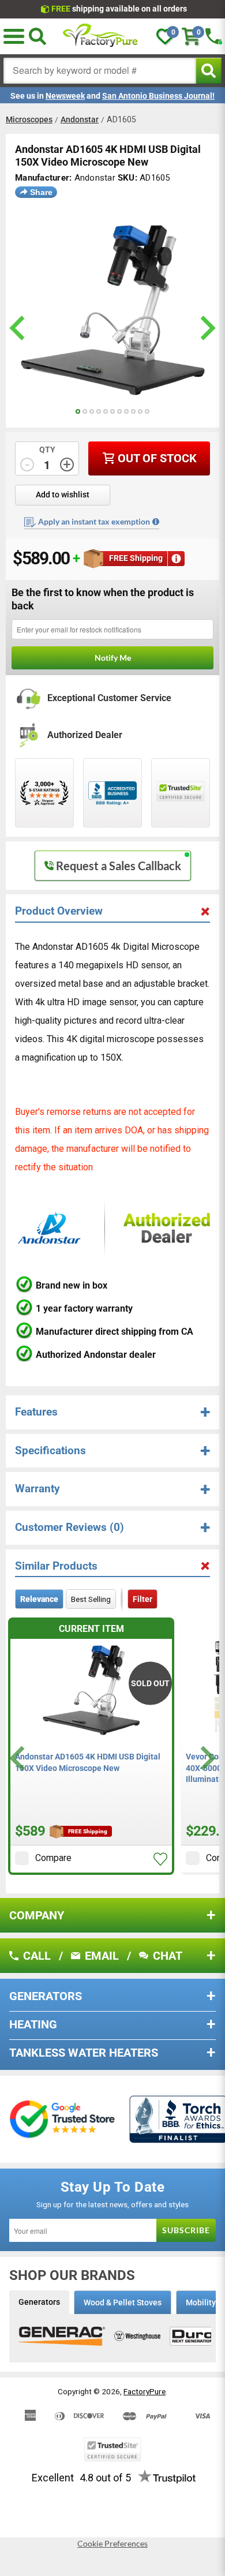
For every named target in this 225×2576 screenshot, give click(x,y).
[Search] (37, 36)
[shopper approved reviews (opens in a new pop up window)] (44, 793)
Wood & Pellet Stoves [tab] (123, 2302)
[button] (14, 36)
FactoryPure (145, 2391)
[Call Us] (213, 36)
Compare (53, 1858)
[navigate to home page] (100, 36)
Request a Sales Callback (119, 866)
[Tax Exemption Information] (156, 522)
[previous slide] (19, 328)
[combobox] (100, 71)
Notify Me (113, 658)
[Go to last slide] (19, 1758)
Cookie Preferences (112, 2544)
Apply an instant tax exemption (94, 521)
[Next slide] (206, 1758)
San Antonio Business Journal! (158, 96)
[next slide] (206, 328)
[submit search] (209, 71)
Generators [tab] (39, 2302)
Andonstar (80, 119)
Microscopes (29, 119)
